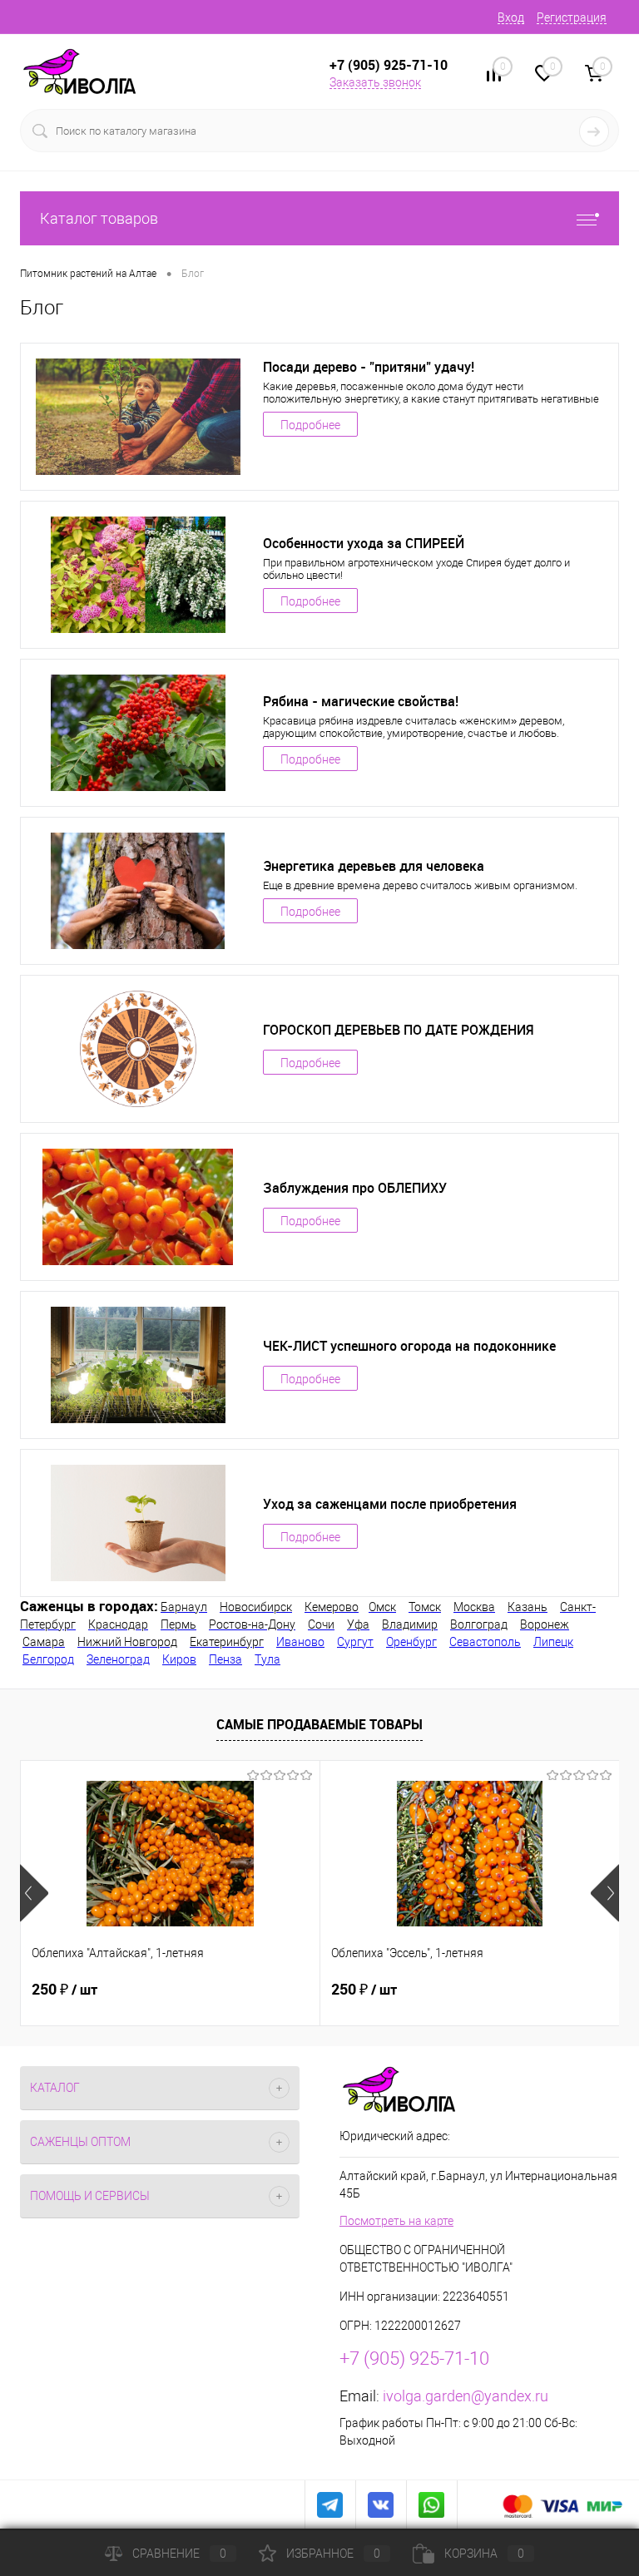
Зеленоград (118, 1659)
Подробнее (310, 425)
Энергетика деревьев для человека (374, 866)
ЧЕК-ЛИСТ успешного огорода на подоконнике (409, 1346)
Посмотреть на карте (396, 2221)
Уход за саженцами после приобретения (390, 1504)
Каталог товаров (99, 218)
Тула (267, 1659)
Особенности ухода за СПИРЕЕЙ (364, 543)
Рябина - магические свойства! (361, 701)
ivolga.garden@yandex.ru (466, 2396)
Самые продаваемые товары (319, 1724)
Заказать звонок (375, 82)
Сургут (355, 1642)
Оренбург (411, 1642)
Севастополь (485, 1642)
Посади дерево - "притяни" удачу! (369, 367)
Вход (511, 17)
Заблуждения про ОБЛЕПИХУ (355, 1188)
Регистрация (572, 17)
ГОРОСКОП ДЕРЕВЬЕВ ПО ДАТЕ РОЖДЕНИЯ (398, 1030)
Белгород (48, 1659)
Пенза (225, 1659)
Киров (179, 1659)
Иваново (300, 1642)
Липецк (553, 1642)
